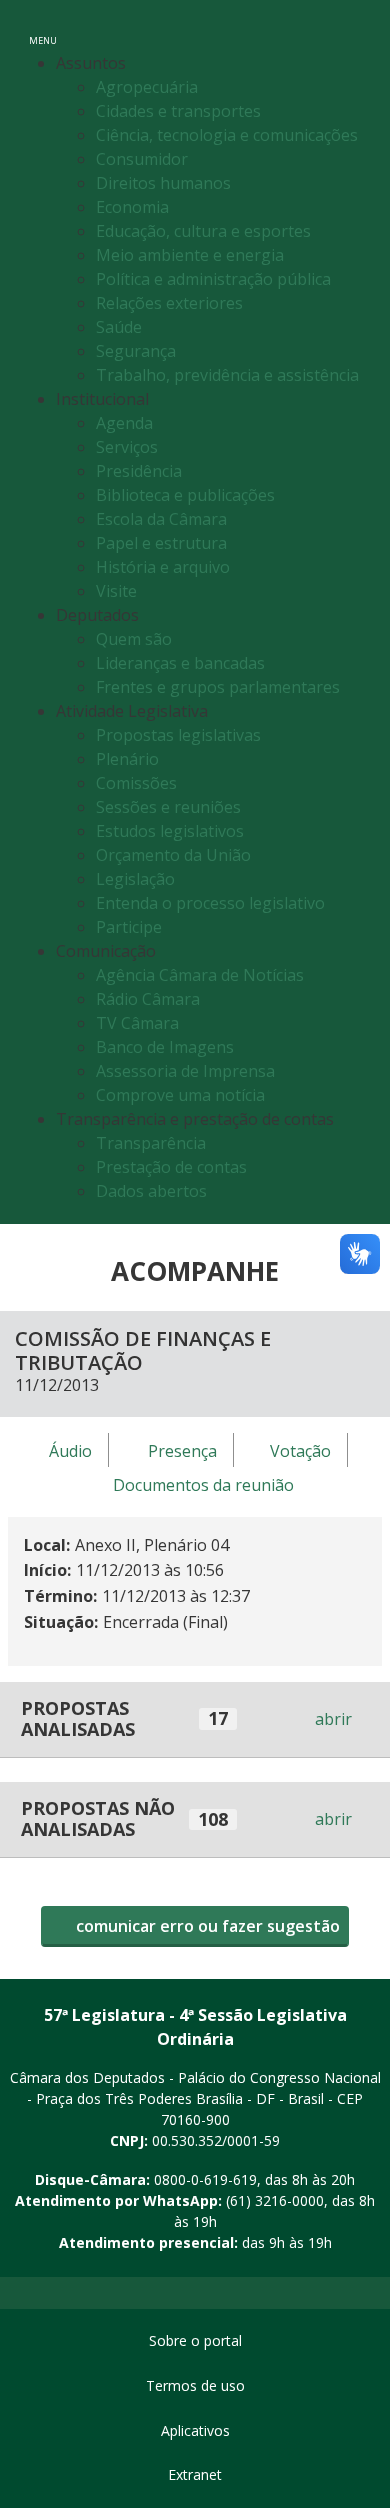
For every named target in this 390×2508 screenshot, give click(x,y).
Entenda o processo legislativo (210, 903)
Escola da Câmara (161, 519)
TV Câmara (137, 1023)
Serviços (127, 447)
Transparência (151, 1143)
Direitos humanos (163, 183)
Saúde (119, 327)
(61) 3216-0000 (275, 2200)
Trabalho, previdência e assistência (227, 375)
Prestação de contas (171, 1167)
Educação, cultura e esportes (203, 231)
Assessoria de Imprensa (185, 1071)
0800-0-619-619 (205, 2179)
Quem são (134, 639)
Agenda (124, 423)
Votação (300, 1451)
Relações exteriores (169, 303)
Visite (116, 591)
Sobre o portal (195, 2340)
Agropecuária (147, 87)
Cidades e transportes (178, 111)
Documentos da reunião (203, 1485)
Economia (132, 207)
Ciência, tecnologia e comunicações (227, 135)
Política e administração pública (213, 279)
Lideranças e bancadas (180, 663)
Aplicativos (195, 2430)
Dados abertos (151, 1191)
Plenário (127, 759)
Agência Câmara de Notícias (200, 975)
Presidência (139, 471)
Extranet (195, 2474)
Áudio (70, 1451)
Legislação (135, 879)
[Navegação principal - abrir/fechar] (43, 27)
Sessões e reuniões (168, 807)
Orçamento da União (173, 855)
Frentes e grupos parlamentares (218, 687)
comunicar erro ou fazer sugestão (206, 1926)
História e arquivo (163, 567)
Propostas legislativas (178, 735)
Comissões (136, 783)
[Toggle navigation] (353, 28)
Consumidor (142, 159)
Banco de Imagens (165, 1047)
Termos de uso (195, 2385)
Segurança (136, 351)
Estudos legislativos (170, 831)
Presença (182, 1451)
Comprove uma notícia (180, 1095)
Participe (129, 927)
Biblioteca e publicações (185, 495)
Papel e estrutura (161, 543)
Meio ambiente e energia (190, 255)
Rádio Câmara (148, 999)
